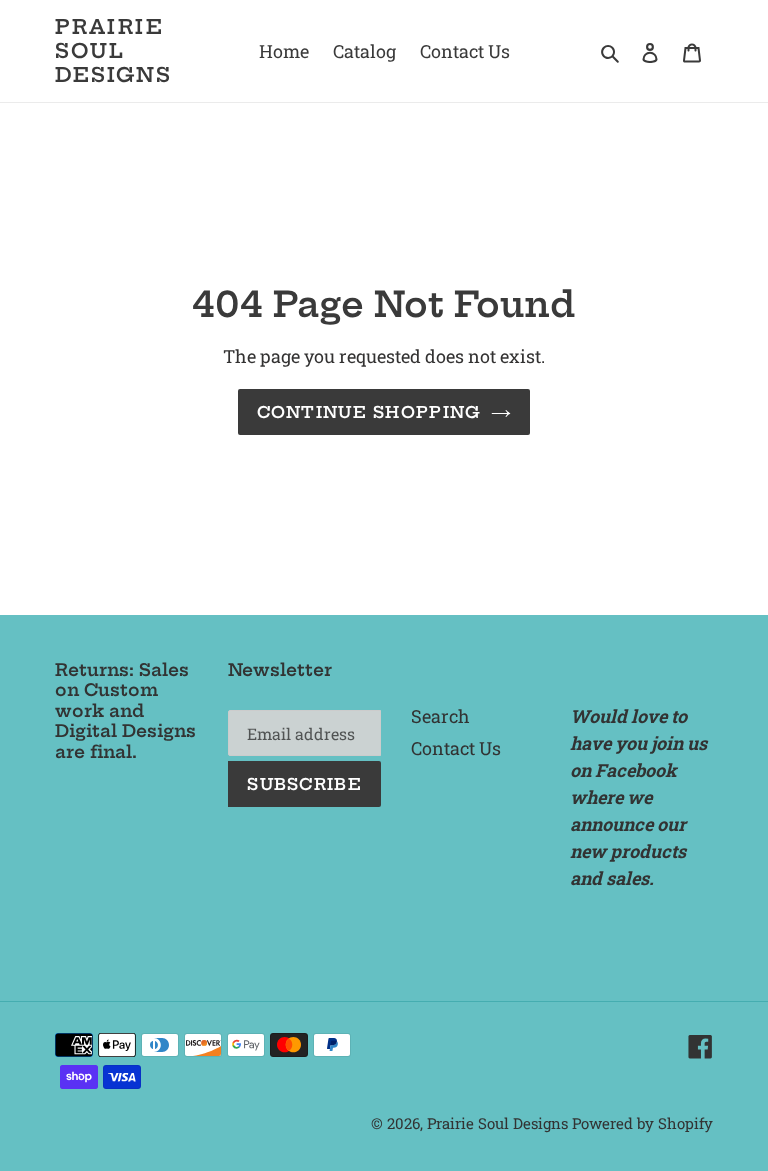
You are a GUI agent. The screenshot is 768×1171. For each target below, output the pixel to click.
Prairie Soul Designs (113, 51)
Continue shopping (369, 412)
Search (440, 716)
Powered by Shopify (642, 1123)
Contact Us (456, 748)
